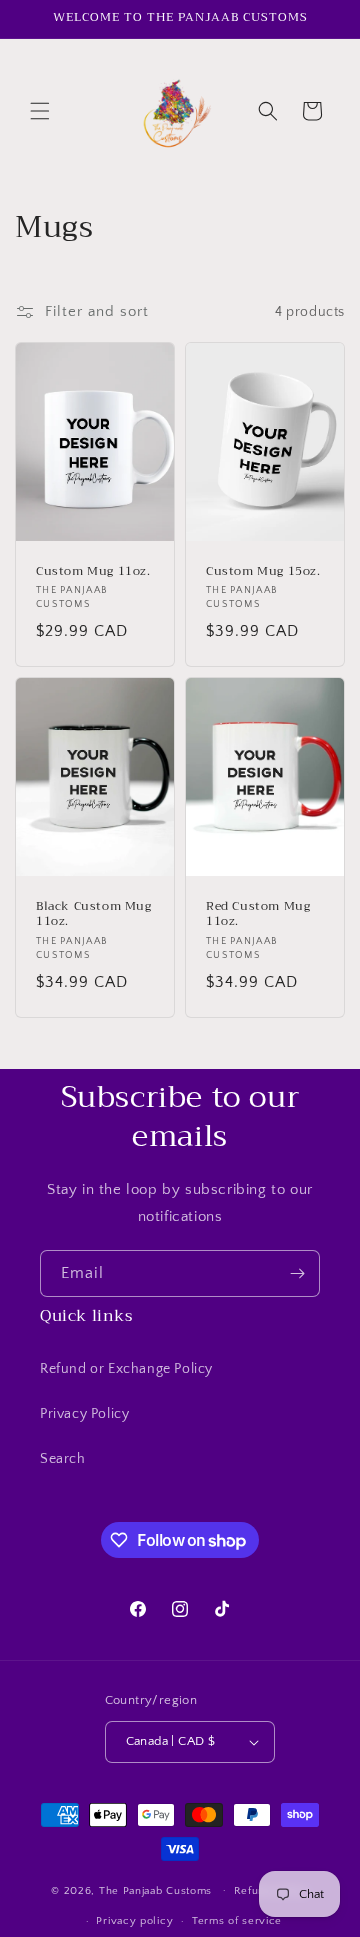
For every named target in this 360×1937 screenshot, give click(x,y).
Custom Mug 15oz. (263, 572)
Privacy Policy (84, 1414)
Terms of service (237, 1921)
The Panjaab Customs (155, 1890)
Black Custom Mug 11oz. (94, 914)
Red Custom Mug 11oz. (258, 914)
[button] (40, 111)
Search (63, 1459)
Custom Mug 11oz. (93, 572)
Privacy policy (134, 1921)
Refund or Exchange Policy (126, 1369)
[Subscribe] (297, 1273)
